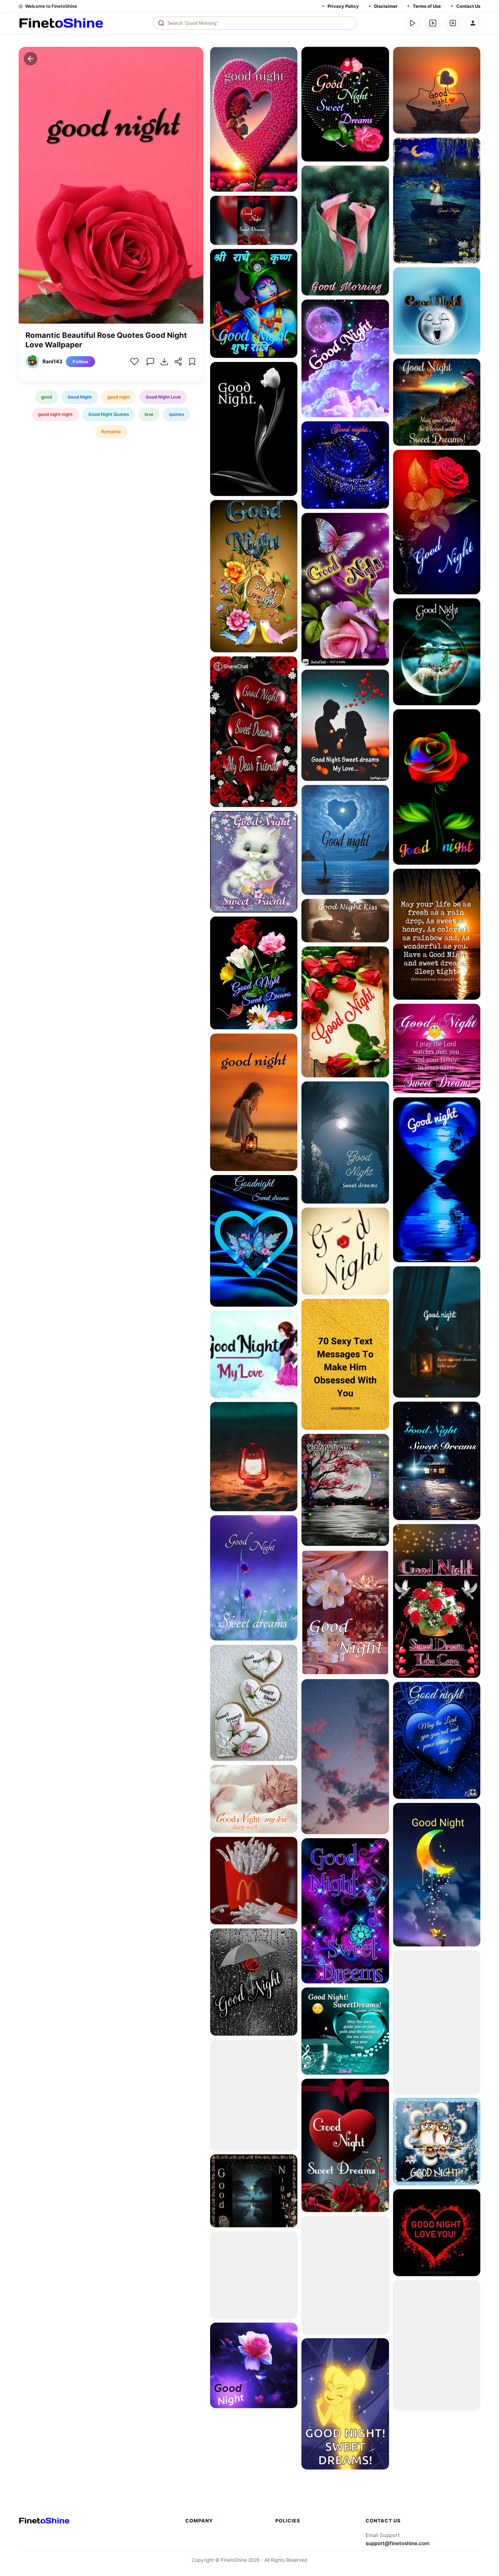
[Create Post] (453, 23)
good (47, 397)
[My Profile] (473, 23)
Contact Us (468, 6)
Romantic (111, 431)
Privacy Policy (343, 6)
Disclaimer (386, 6)
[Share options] (290, 54)
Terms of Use (427, 6)
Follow (80, 362)
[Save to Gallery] (290, 66)
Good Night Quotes (109, 414)
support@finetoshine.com (398, 2543)
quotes (177, 414)
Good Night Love (163, 397)
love (149, 414)
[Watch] (433, 23)
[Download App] (413, 23)
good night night (55, 414)
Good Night (80, 397)
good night (119, 397)
